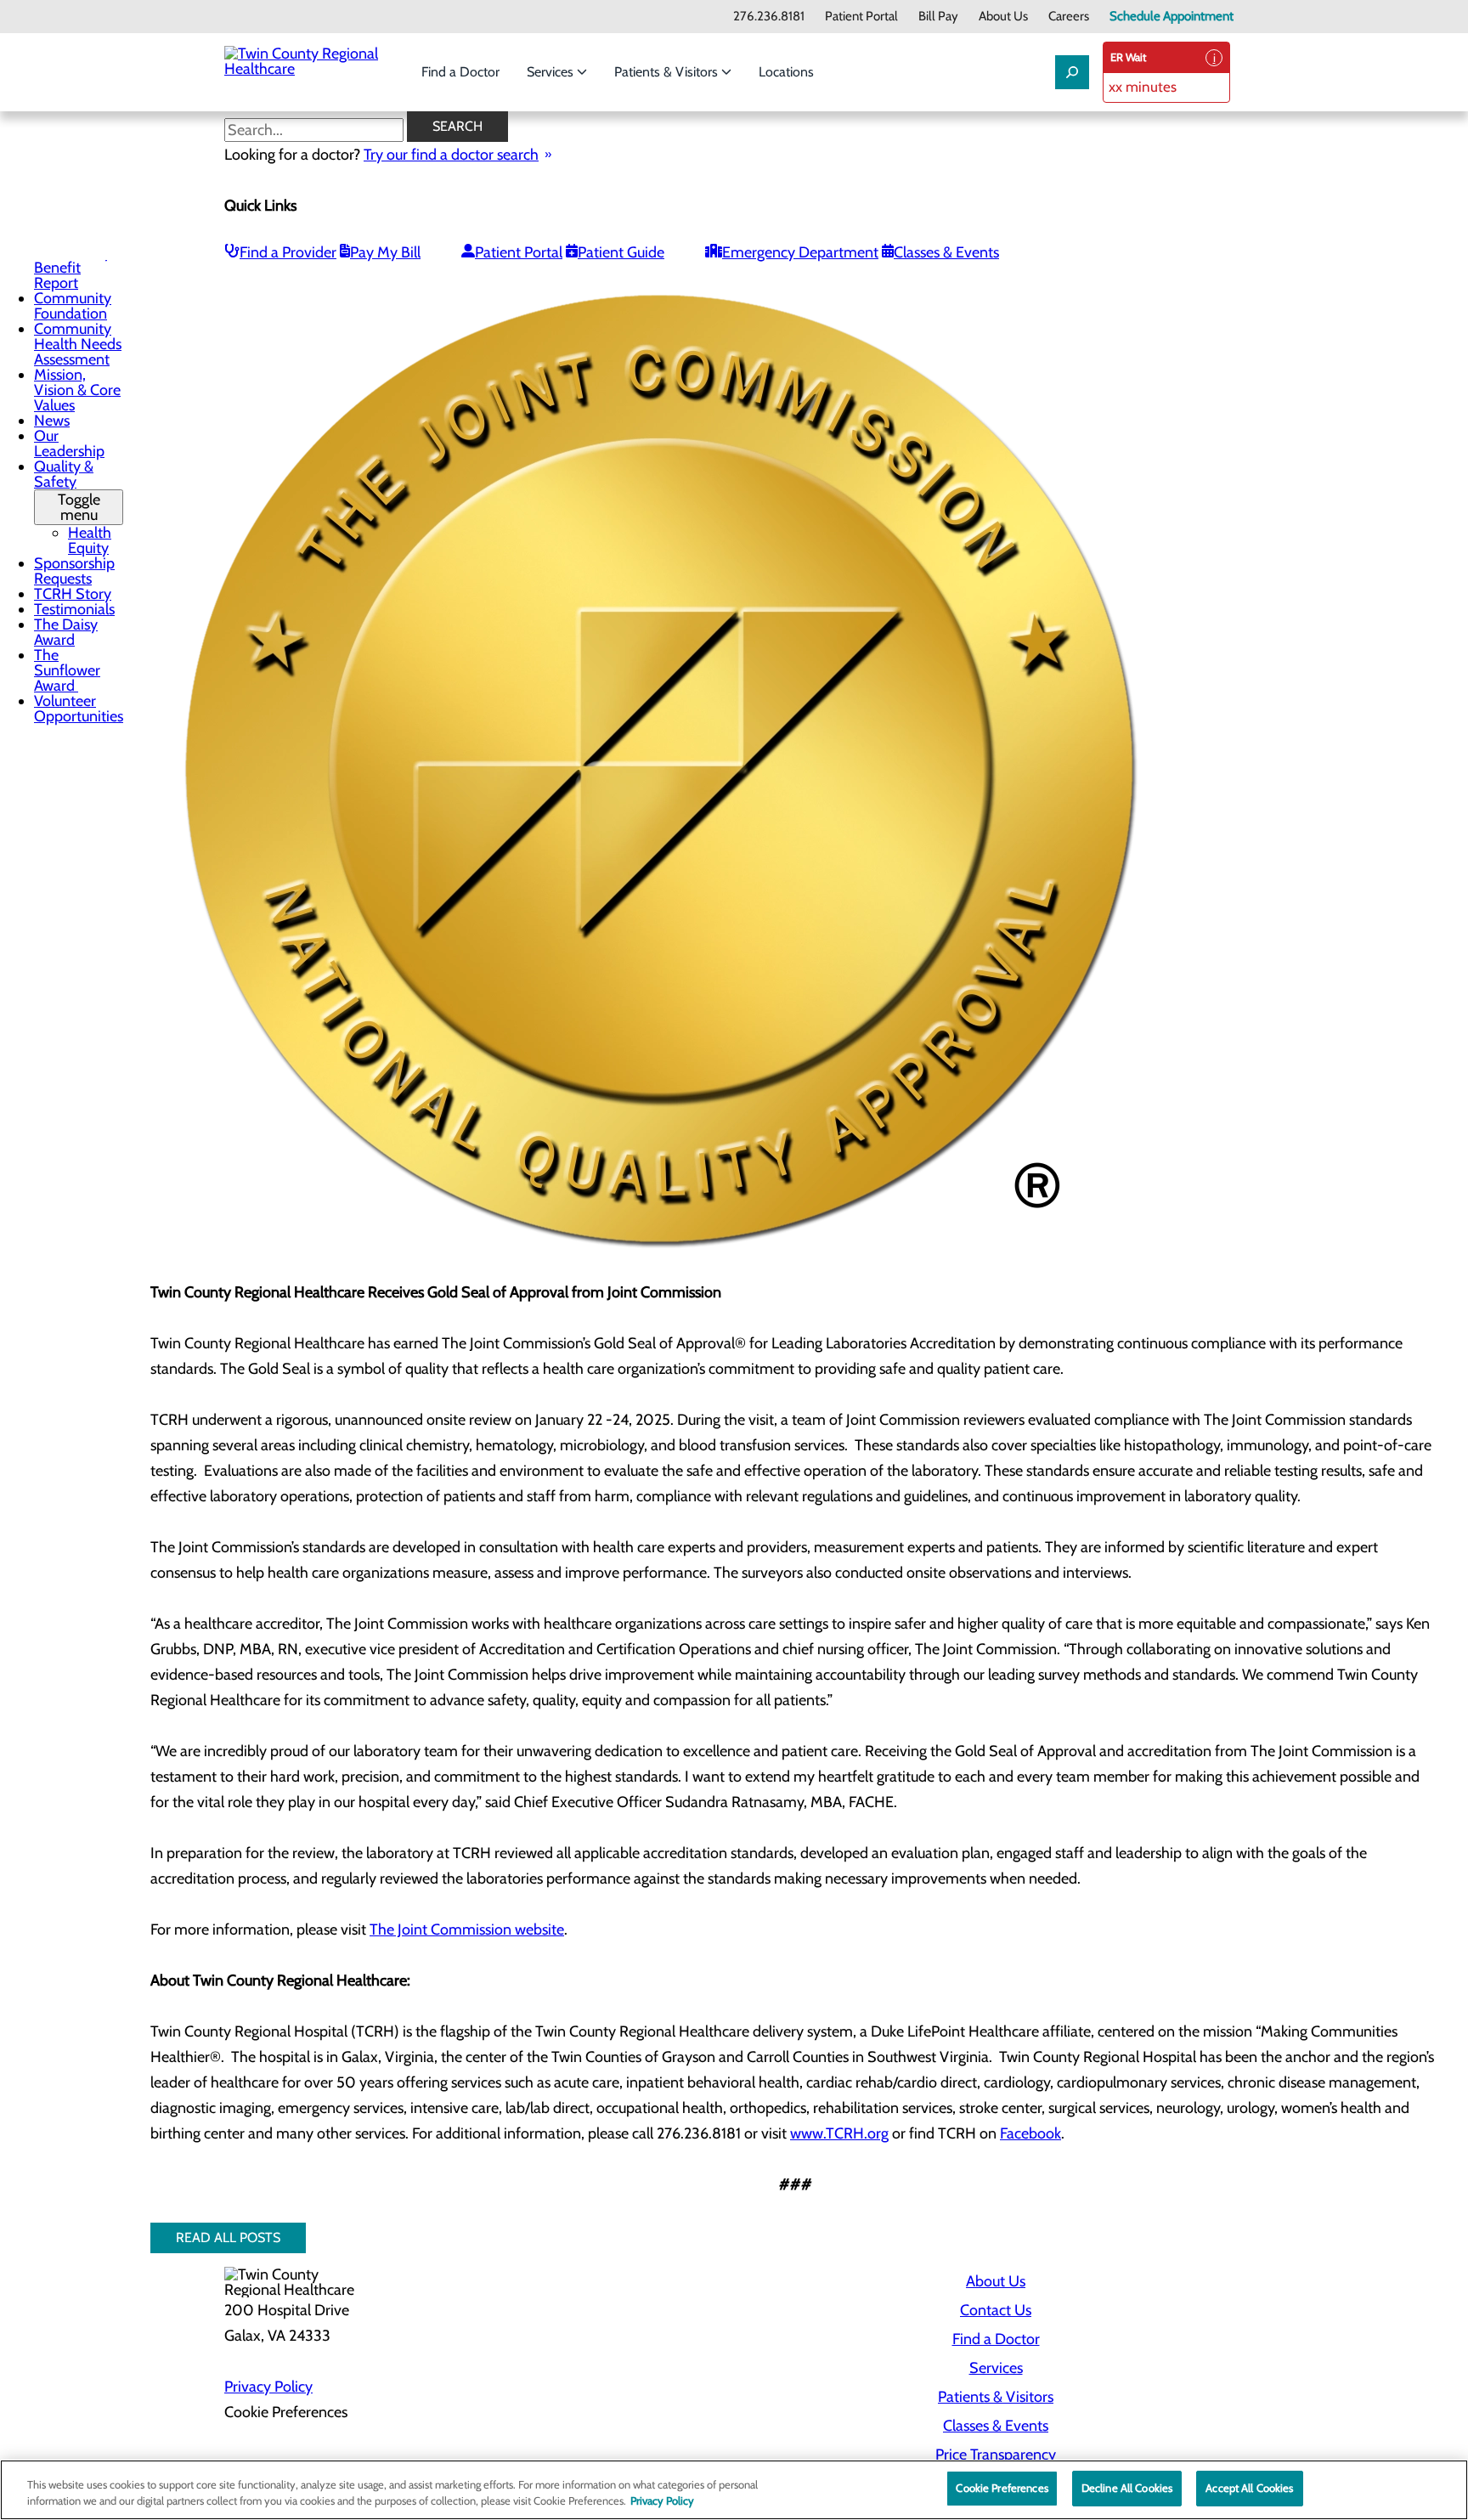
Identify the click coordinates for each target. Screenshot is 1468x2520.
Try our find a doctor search (451, 155)
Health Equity (90, 540)
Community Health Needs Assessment (78, 344)
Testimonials (74, 609)
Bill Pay (938, 17)
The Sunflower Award (67, 670)
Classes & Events (946, 252)
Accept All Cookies (1249, 2488)
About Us (1003, 17)
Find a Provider (288, 252)
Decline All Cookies (1127, 2488)
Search (457, 126)
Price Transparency (996, 2455)
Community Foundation (73, 306)
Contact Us (996, 2310)
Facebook (1030, 2133)
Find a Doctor (460, 72)
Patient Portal (861, 17)
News (52, 421)
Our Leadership (69, 444)
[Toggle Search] (1072, 72)
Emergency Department (800, 252)
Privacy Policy (268, 2387)
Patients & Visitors (668, 72)
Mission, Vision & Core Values (77, 390)
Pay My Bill (385, 252)
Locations (786, 72)
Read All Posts (228, 2237)
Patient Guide (621, 252)
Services (552, 72)
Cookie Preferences (1002, 2488)
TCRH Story (73, 594)
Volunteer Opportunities (79, 709)
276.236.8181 (769, 17)
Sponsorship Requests (74, 571)
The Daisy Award (66, 632)
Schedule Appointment (1172, 17)
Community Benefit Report (73, 268)
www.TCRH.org (839, 2133)
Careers (1069, 17)
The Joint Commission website (467, 1930)
